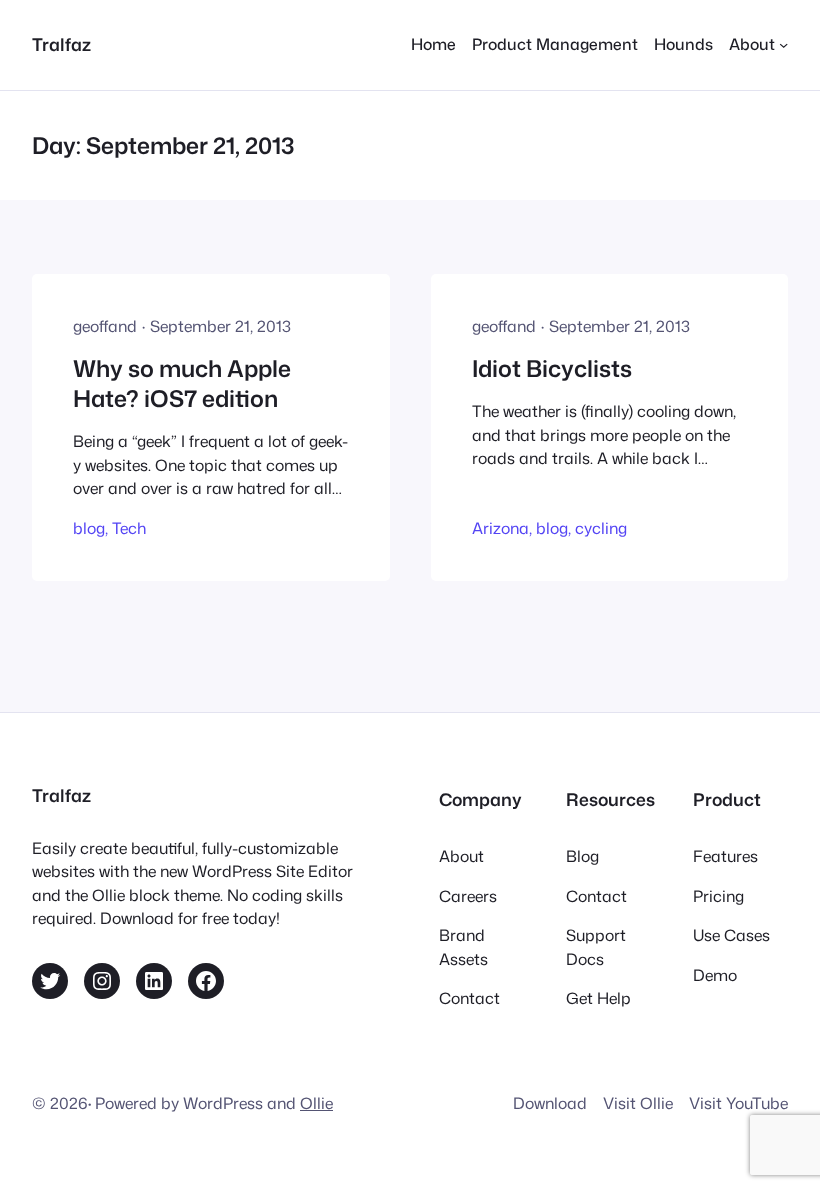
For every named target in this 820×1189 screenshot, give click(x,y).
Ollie (316, 1103)
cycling (601, 528)
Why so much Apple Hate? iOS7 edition (182, 384)
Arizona (500, 528)
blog (89, 528)
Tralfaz (61, 44)
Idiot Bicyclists (552, 369)
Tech (129, 528)
